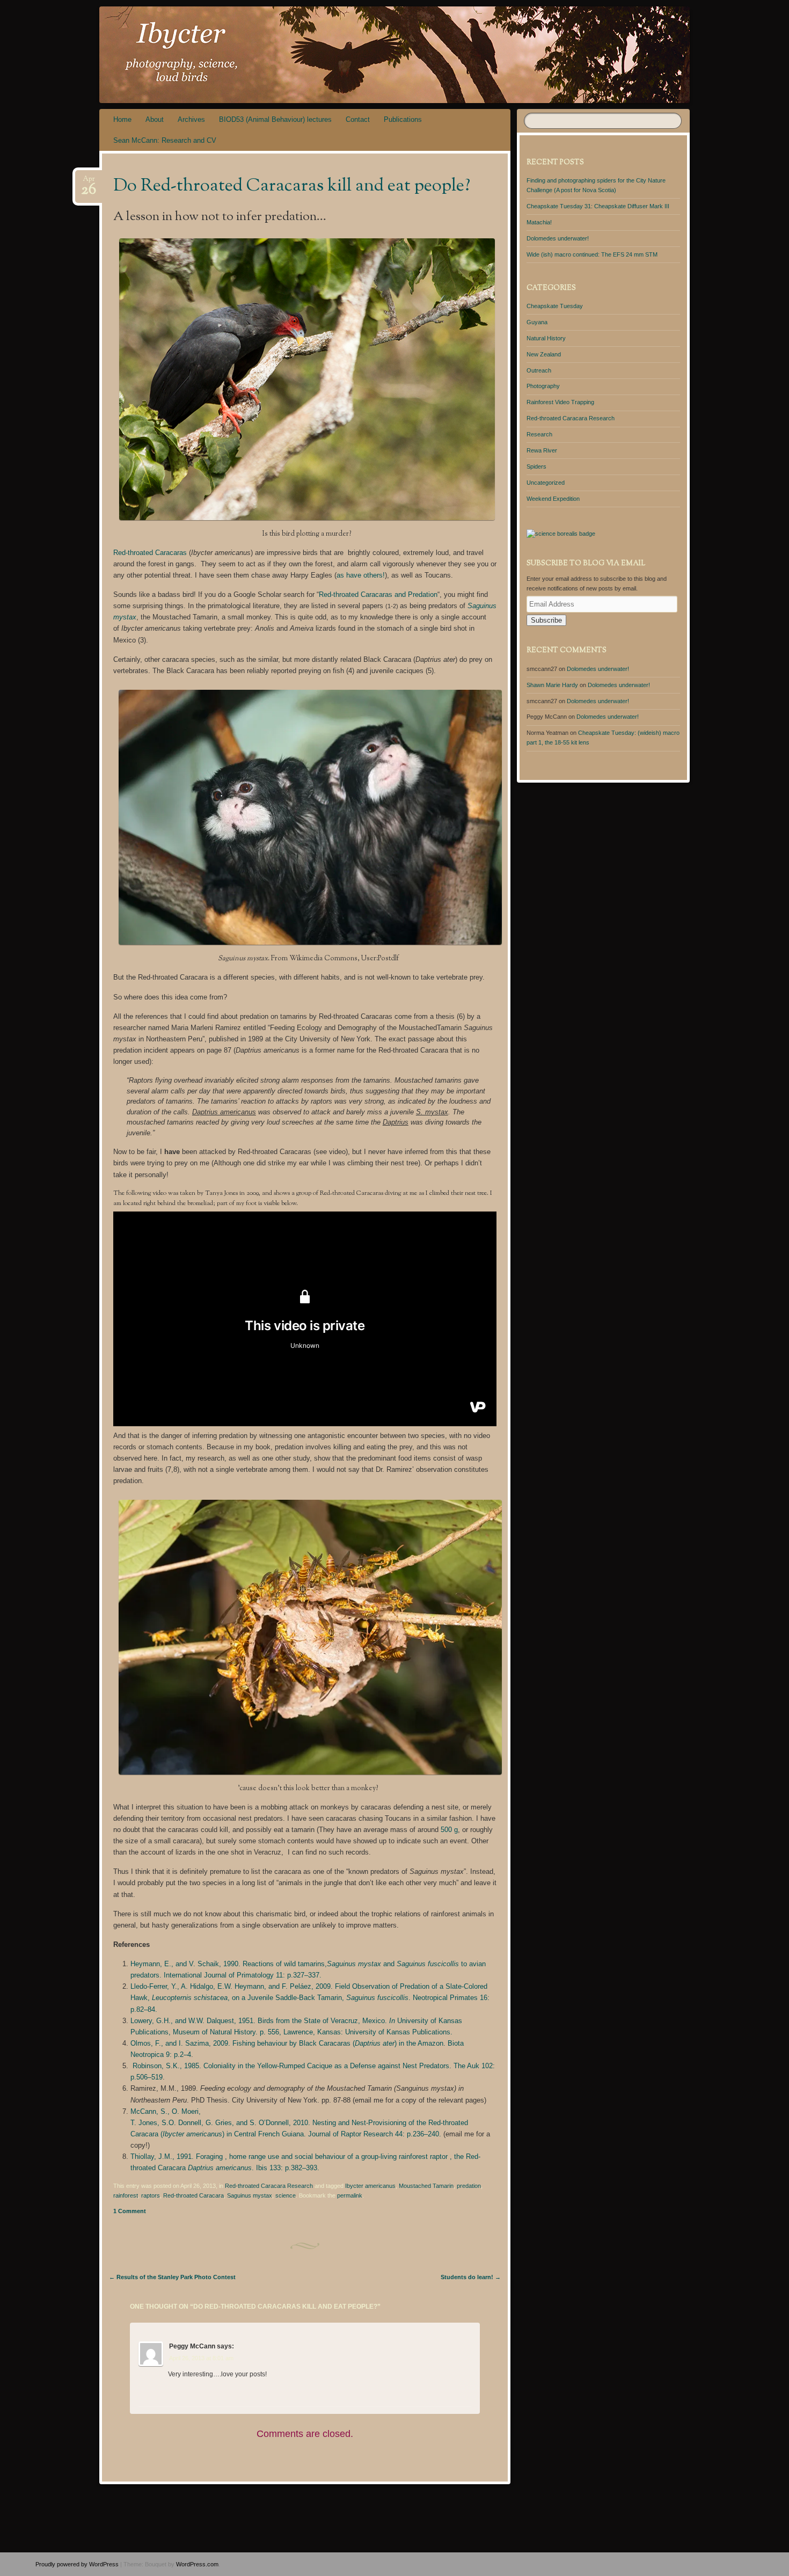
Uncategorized (546, 483)
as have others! (361, 575)
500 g (449, 1830)
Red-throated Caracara (193, 2195)
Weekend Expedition (553, 499)
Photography (543, 386)
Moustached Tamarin (426, 2186)
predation (469, 2186)
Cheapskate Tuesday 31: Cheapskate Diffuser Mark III (598, 206)
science (286, 2195)
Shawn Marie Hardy (552, 685)
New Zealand (544, 354)
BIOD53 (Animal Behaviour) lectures (275, 119)
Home (122, 119)
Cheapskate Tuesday (555, 306)
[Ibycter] (415, 55)
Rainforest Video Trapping (560, 402)
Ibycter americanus (370, 2186)
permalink (350, 2195)
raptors (151, 2195)
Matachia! (539, 222)
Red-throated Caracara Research (269, 2186)
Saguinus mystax (250, 2195)
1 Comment (130, 2211)
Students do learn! (471, 2277)
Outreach (539, 370)
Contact (358, 119)
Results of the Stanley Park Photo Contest (172, 2277)
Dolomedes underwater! (558, 238)
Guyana (537, 322)
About (155, 119)
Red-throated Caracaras (150, 553)
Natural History (546, 338)
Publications (403, 119)
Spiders (536, 466)
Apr (89, 182)
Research (539, 434)
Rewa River (542, 450)
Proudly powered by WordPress (77, 2564)
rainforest (126, 2195)
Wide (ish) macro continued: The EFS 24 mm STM (592, 254)
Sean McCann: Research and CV (165, 140)
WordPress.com (197, 2564)
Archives (191, 119)
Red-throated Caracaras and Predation (378, 594)
